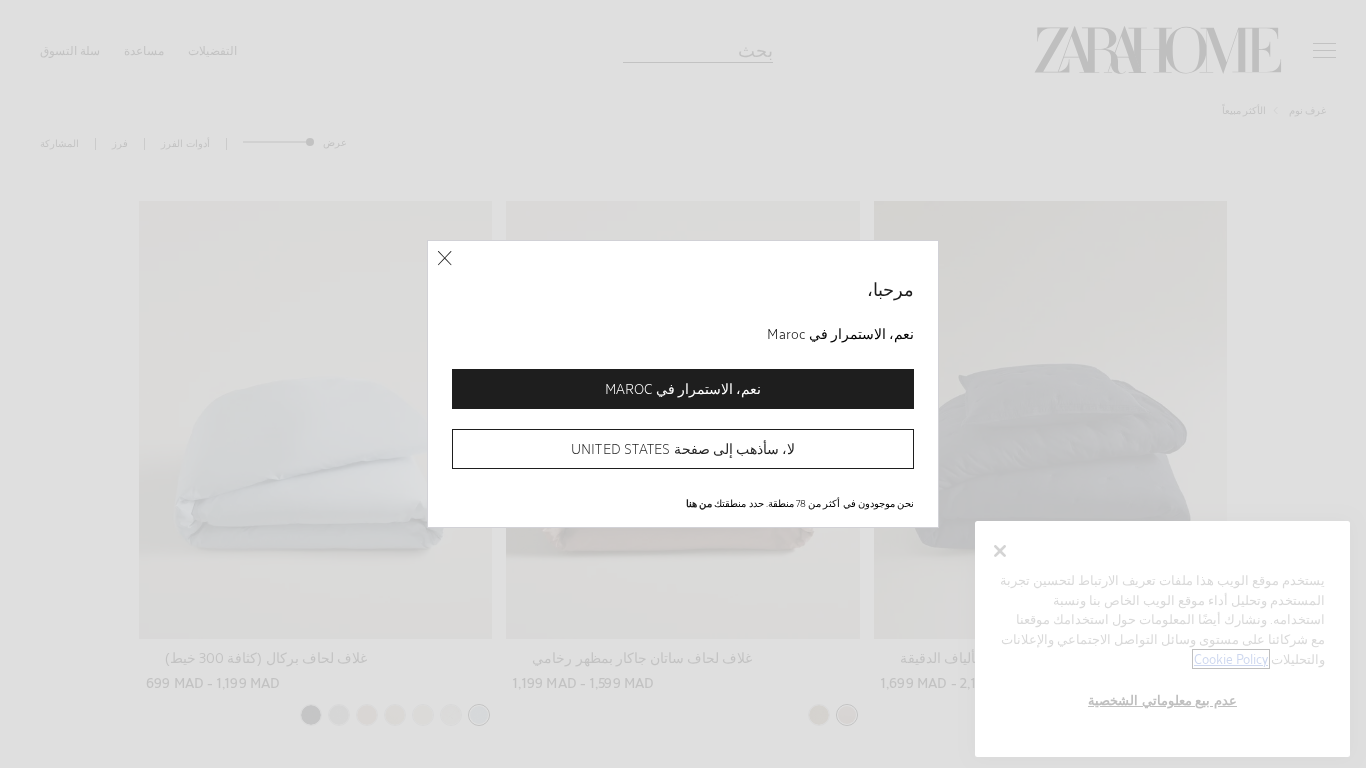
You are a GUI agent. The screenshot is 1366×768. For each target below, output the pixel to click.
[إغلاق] (444, 258)
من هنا (699, 503)
